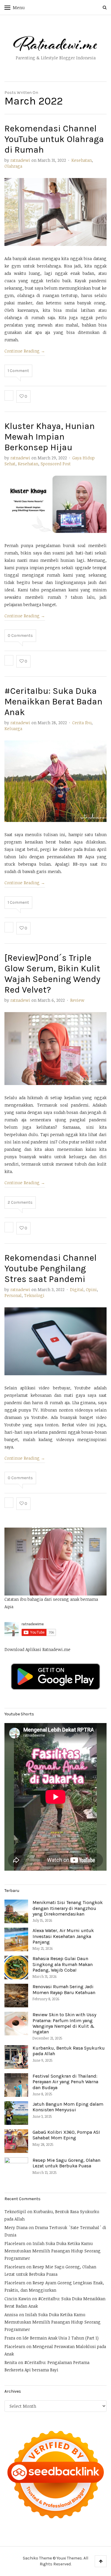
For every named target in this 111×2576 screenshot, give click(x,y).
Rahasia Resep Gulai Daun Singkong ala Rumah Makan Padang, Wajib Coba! (63, 1964)
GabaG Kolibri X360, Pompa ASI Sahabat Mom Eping (66, 2135)
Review (77, 1000)
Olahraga (13, 166)
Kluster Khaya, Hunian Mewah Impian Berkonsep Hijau (50, 437)
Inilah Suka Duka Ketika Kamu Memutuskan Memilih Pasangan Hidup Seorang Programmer (53, 2251)
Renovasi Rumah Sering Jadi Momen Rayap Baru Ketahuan (64, 1989)
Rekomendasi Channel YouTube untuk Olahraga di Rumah (54, 139)
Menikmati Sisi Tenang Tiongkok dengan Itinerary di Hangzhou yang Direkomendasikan (68, 1908)
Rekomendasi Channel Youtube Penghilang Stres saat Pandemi (50, 1268)
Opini (91, 1289)
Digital (77, 1289)
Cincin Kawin (18, 2299)
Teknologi (34, 1295)
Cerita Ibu (82, 723)
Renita (11, 2362)
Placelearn (15, 2243)
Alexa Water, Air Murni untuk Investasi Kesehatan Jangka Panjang (63, 1936)
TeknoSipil (15, 2212)
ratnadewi (20, 160)
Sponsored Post (56, 464)
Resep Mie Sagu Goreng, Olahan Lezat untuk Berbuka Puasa (66, 2163)
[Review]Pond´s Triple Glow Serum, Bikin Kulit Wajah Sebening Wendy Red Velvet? (52, 974)
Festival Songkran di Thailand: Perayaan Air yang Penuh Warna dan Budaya (65, 2082)
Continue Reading (25, 351)
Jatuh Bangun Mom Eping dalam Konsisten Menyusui (68, 2107)
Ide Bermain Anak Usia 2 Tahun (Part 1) (61, 2338)
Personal (13, 1295)
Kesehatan (82, 160)
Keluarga (13, 729)
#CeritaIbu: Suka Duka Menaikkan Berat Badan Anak (53, 701)
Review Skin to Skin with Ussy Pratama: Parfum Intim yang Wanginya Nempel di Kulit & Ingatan (64, 2023)
